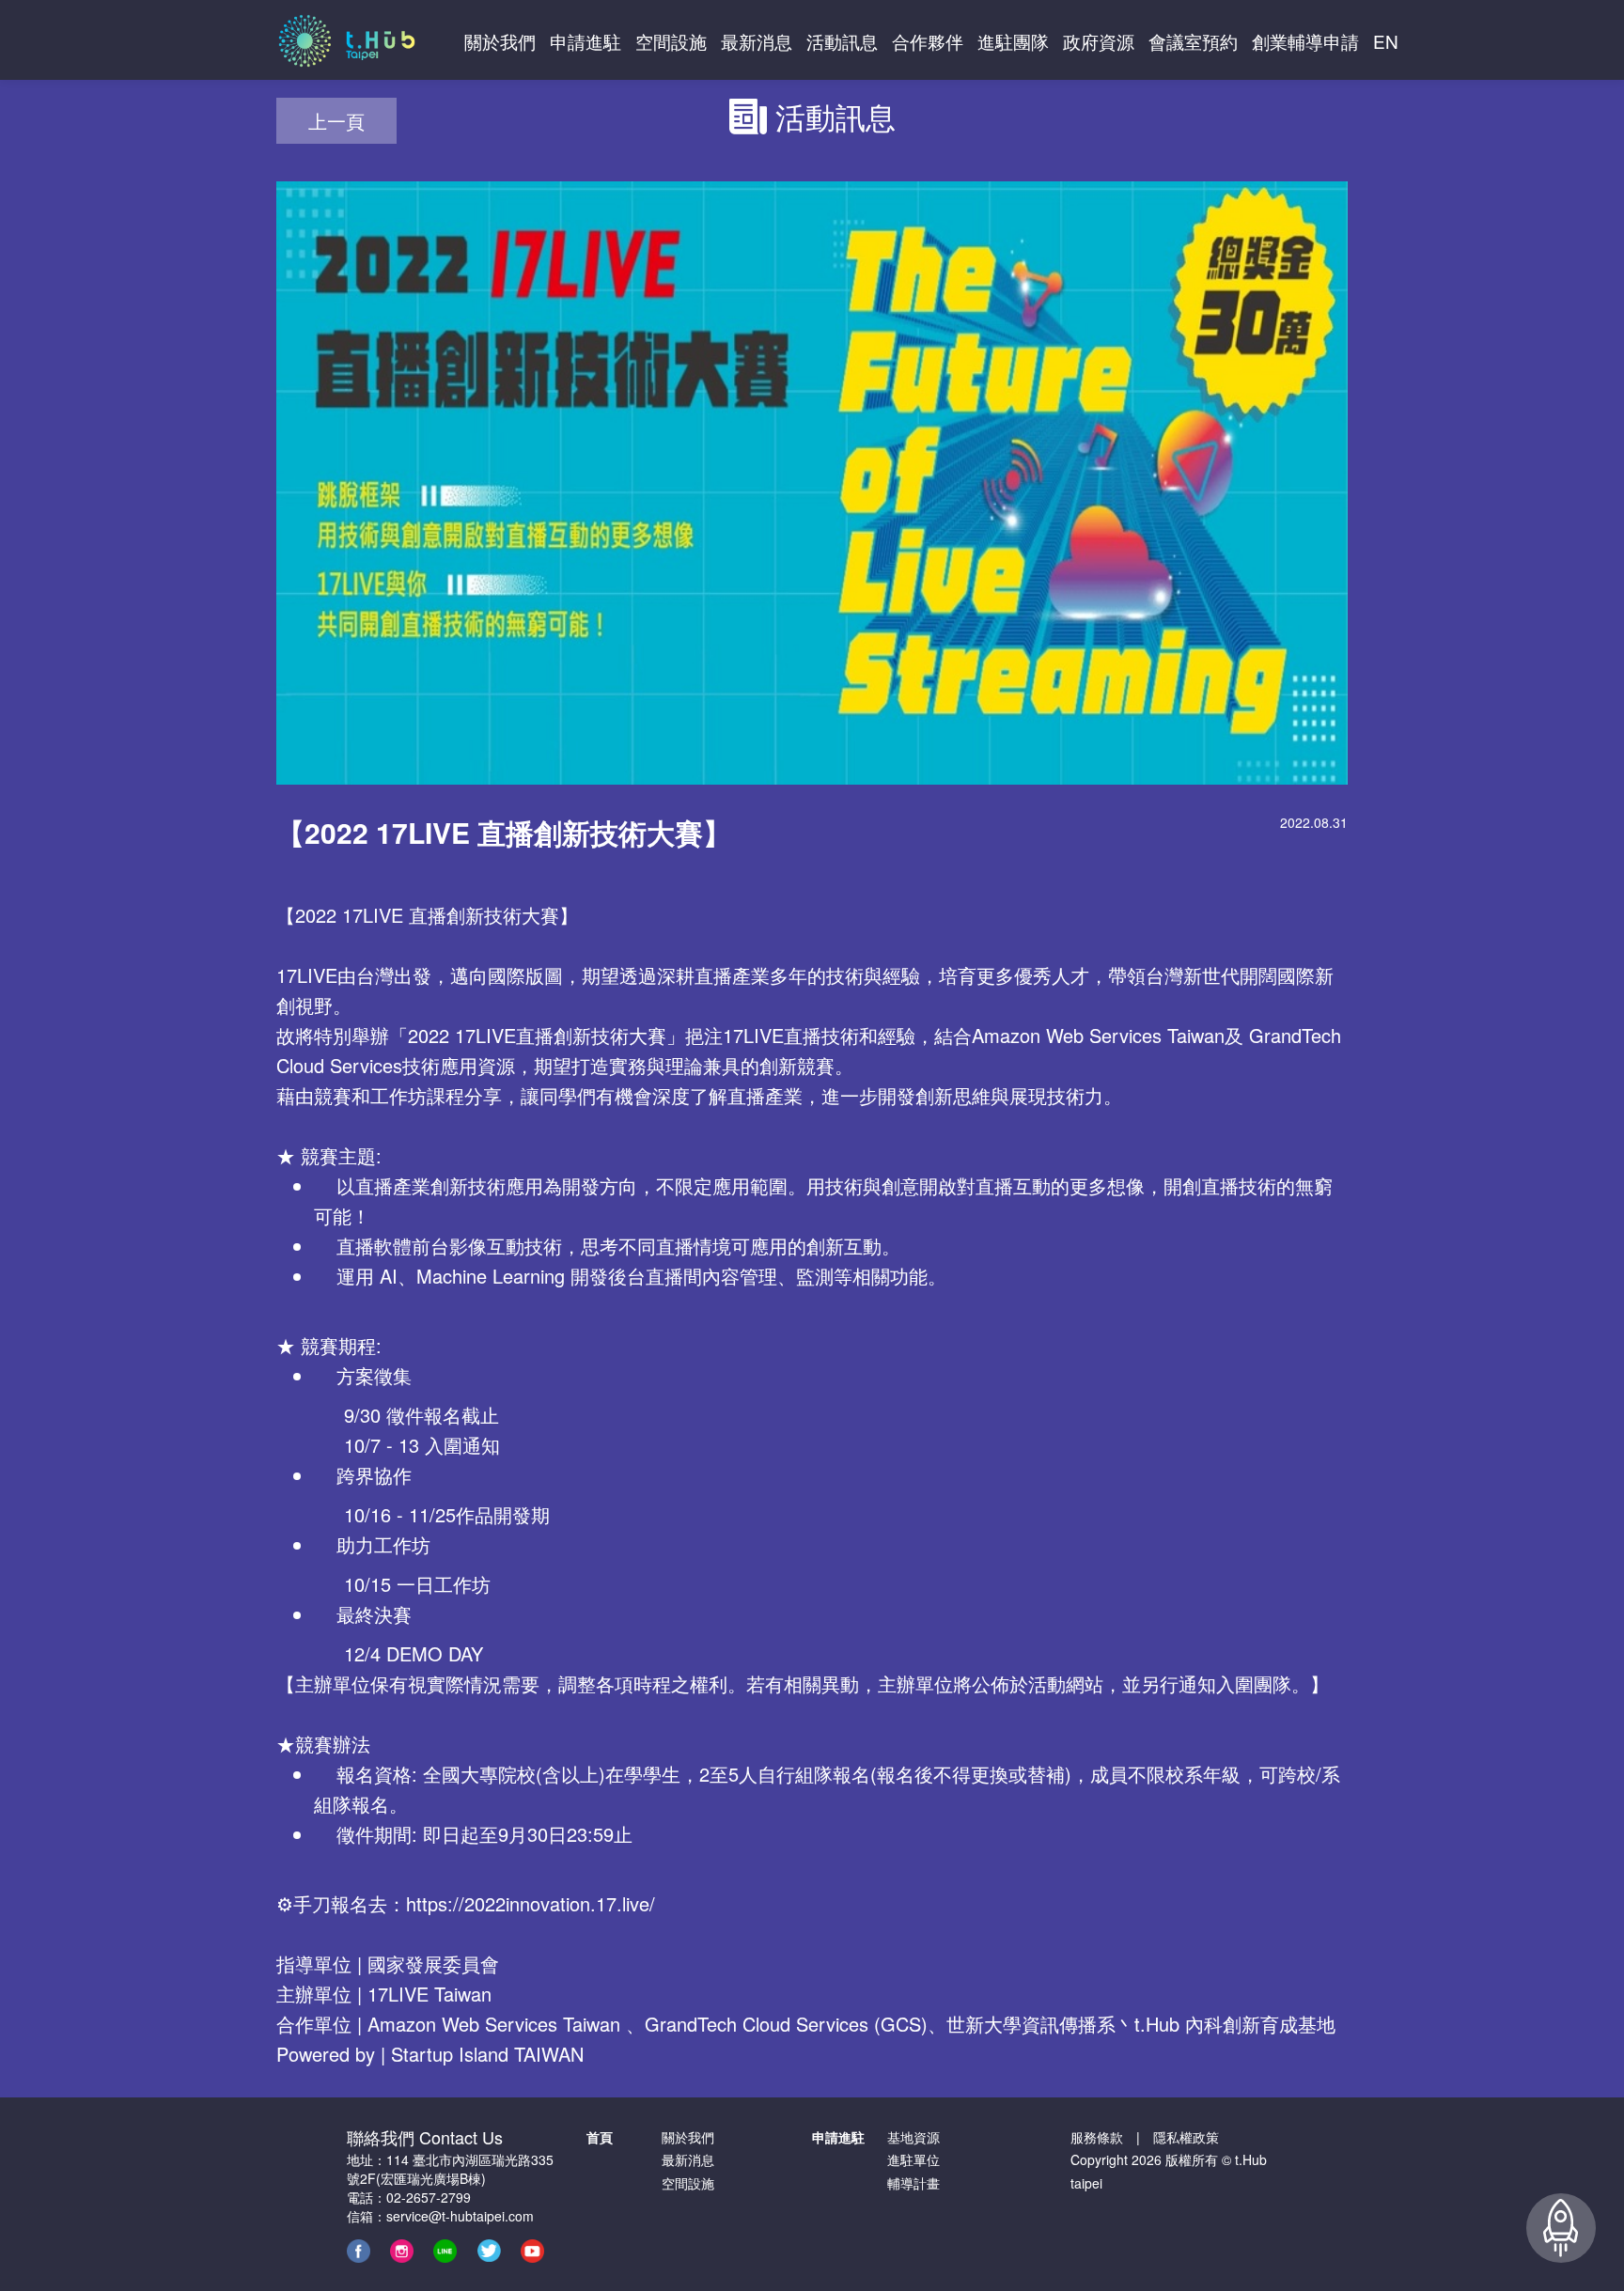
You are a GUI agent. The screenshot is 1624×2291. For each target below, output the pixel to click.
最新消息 (688, 2159)
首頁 (600, 2137)
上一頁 (336, 121)
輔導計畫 (913, 2183)
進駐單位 (913, 2159)
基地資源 (913, 2137)
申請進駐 (838, 2137)
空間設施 (688, 2183)
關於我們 (688, 2137)
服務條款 (1097, 2137)
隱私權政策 (1186, 2137)
